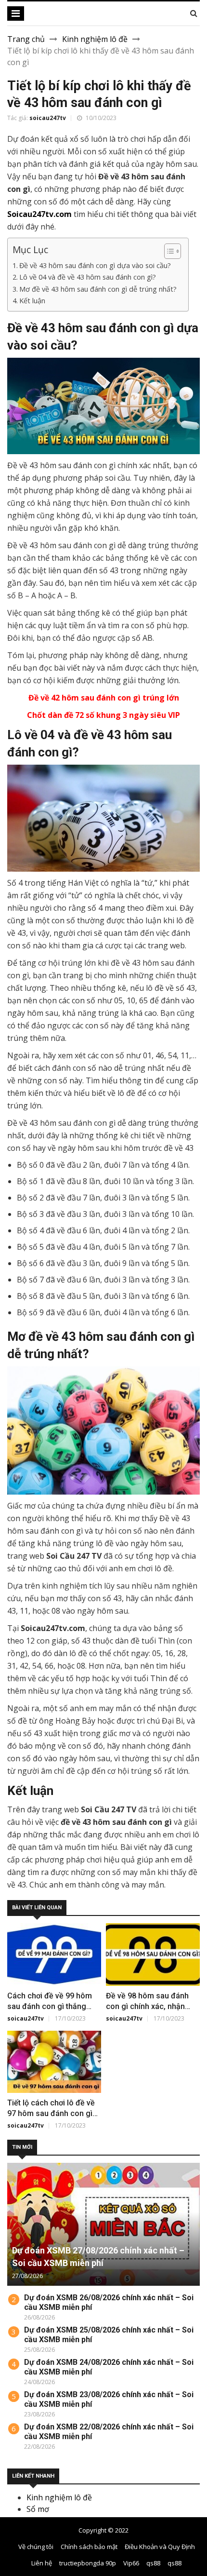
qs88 (153, 2563)
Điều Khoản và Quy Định (160, 2547)
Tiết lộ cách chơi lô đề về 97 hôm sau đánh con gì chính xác (51, 2113)
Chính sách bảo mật (89, 2547)
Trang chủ (26, 39)
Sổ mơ (38, 2509)
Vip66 (131, 2563)
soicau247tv (48, 118)
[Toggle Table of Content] (168, 251)
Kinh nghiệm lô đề (95, 39)
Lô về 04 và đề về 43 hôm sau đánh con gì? (89, 277)
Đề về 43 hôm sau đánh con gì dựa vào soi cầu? (95, 265)
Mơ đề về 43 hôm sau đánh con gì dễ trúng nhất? (99, 289)
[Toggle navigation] (16, 13)
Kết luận (32, 301)
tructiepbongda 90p (88, 2563)
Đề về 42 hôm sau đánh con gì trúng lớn (104, 698)
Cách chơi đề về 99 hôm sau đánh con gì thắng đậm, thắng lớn (50, 2006)
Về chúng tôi (36, 2547)
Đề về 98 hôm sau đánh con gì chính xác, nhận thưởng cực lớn (147, 2006)
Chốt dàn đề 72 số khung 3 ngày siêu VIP (103, 715)
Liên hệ (42, 2563)
